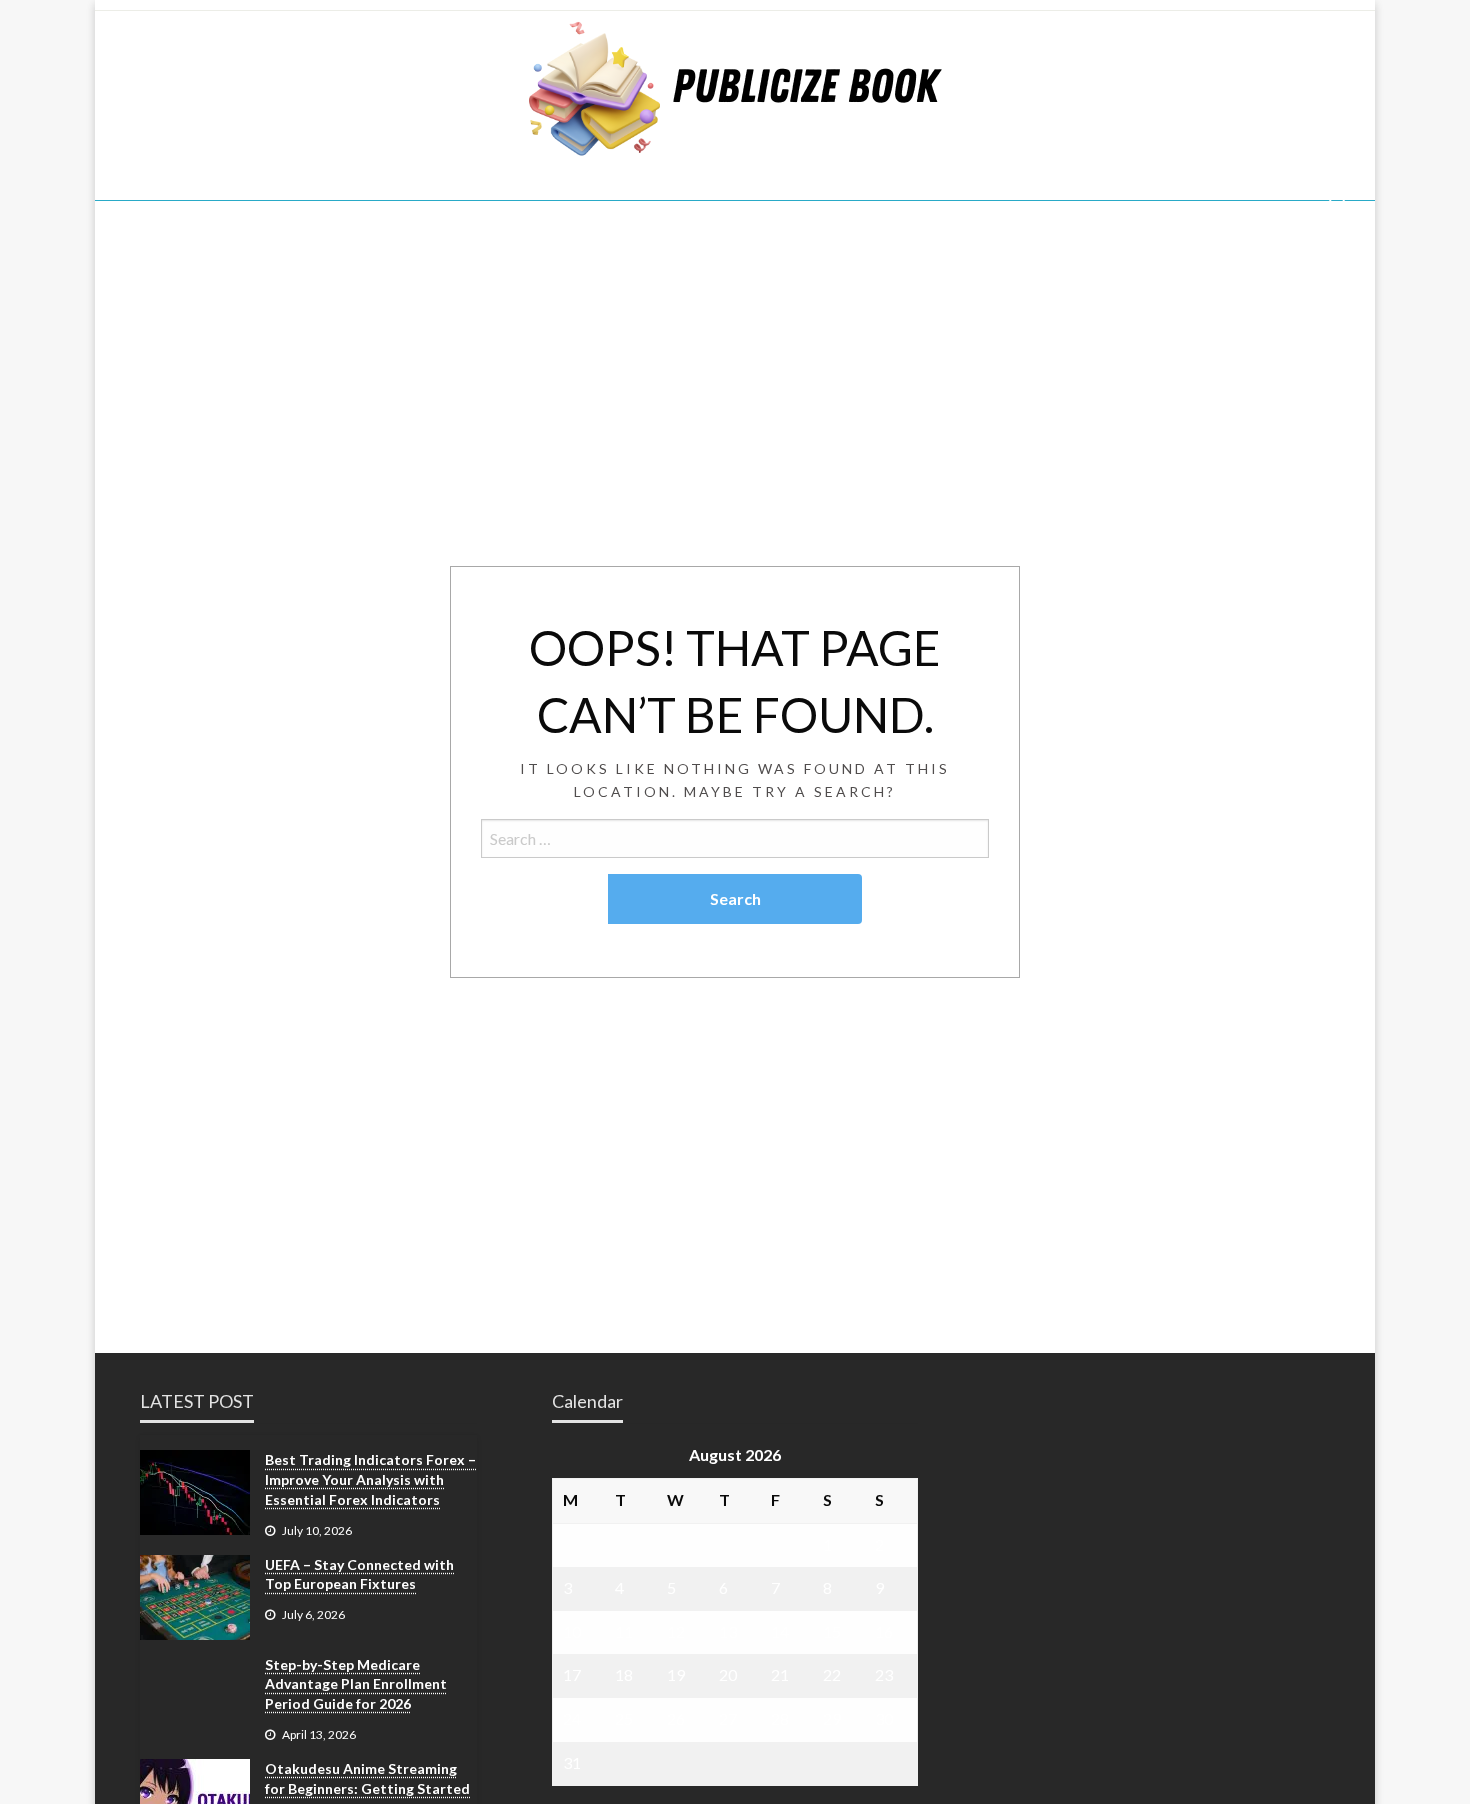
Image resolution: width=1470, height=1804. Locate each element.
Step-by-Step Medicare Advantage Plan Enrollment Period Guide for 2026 (356, 1684)
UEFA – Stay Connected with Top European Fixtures (359, 1574)
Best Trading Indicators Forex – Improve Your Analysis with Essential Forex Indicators (370, 1479)
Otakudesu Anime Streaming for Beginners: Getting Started (367, 1778)
